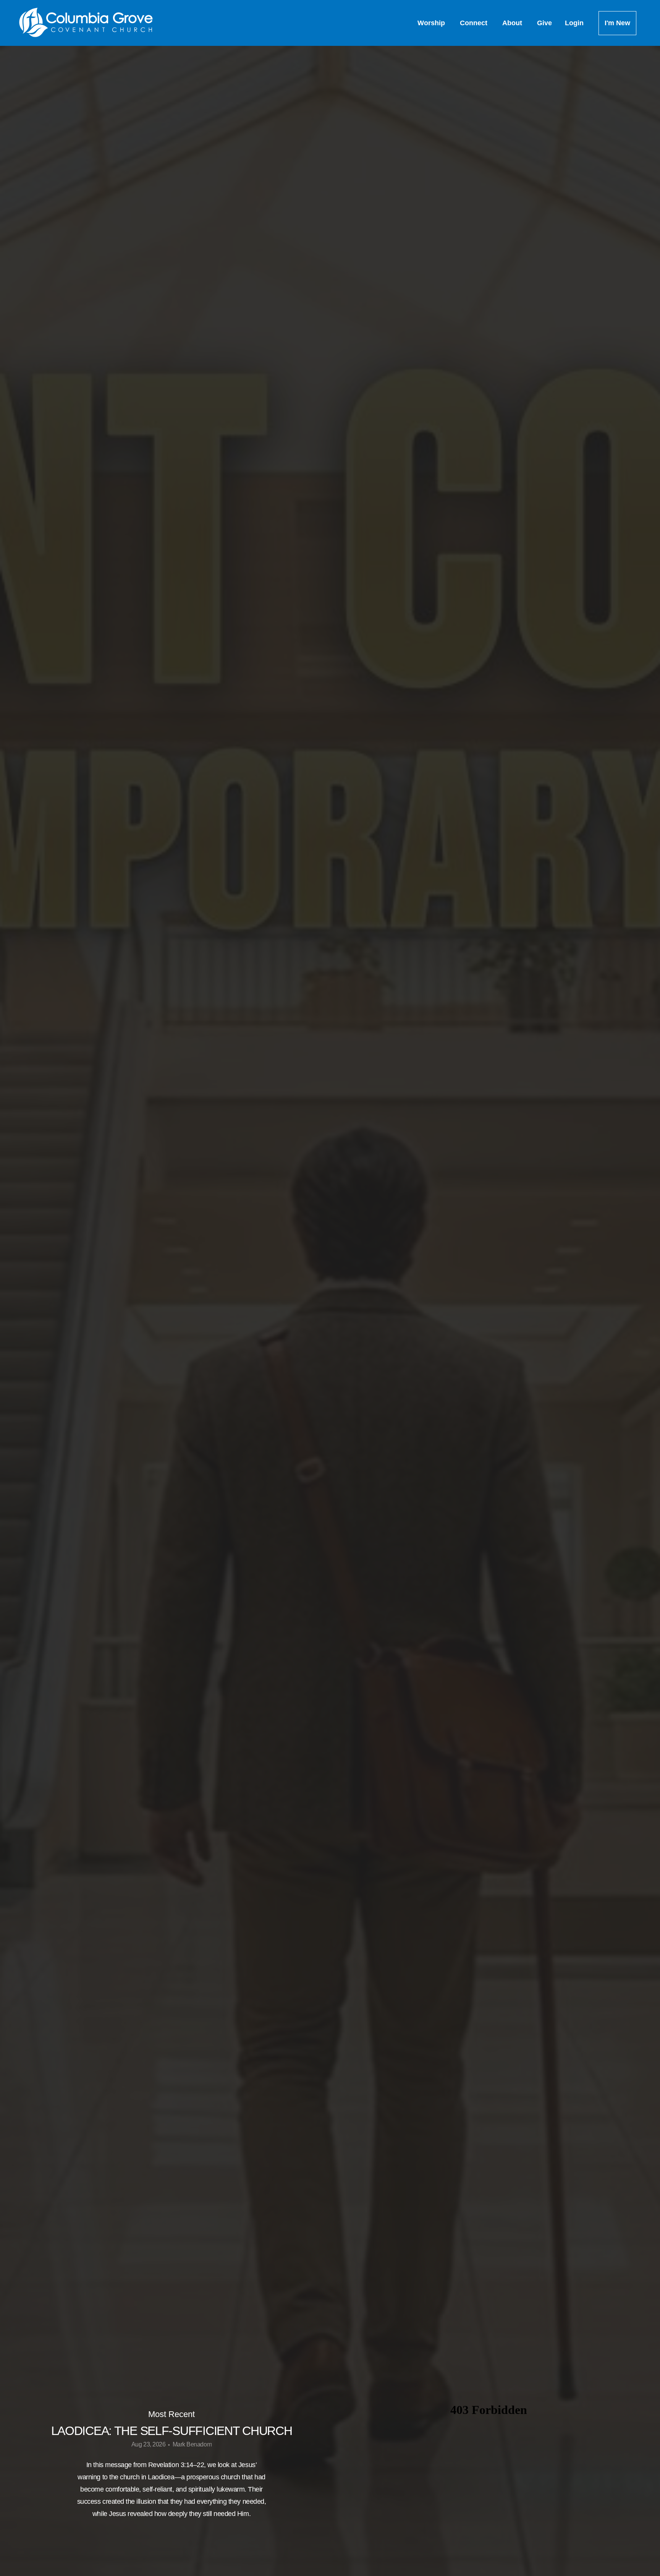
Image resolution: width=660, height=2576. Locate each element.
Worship (432, 23)
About (513, 23)
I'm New (617, 23)
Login (575, 23)
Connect (475, 23)
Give (544, 23)
